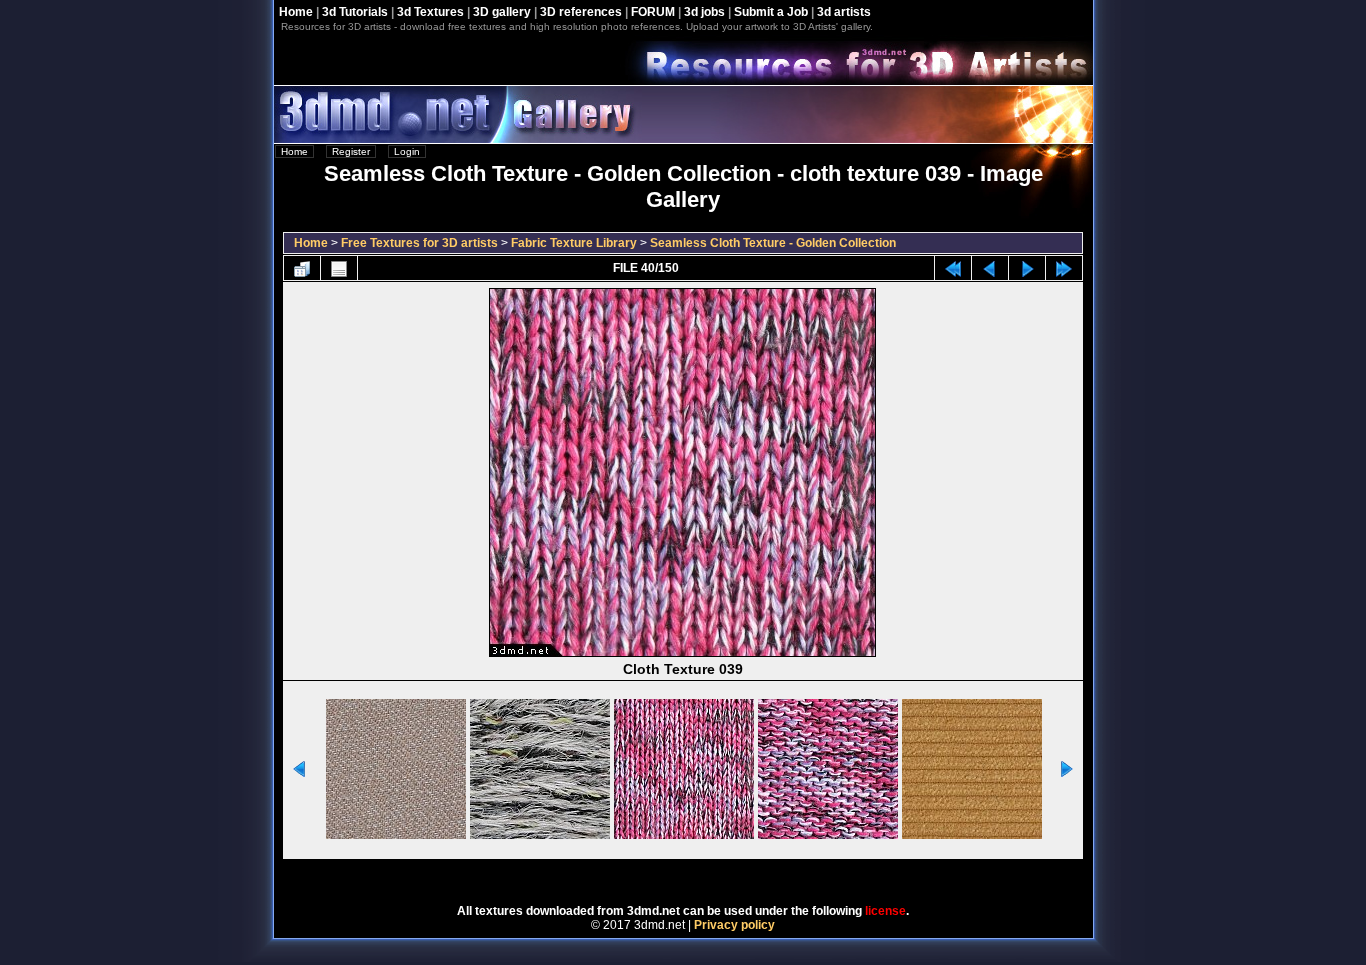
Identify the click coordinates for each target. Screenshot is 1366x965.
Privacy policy (734, 925)
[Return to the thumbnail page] (302, 268)
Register (351, 151)
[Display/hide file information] (339, 268)
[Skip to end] (1064, 268)
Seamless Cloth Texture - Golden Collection (773, 243)
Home (296, 12)
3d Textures (430, 12)
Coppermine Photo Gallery (709, 875)
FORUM (653, 12)
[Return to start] (953, 268)
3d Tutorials (355, 12)
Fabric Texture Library (574, 243)
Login (407, 151)
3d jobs (704, 12)
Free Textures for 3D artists (419, 243)
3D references (581, 12)
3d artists (844, 12)
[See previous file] (990, 268)
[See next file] (1027, 268)
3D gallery (502, 12)
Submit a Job (771, 12)
